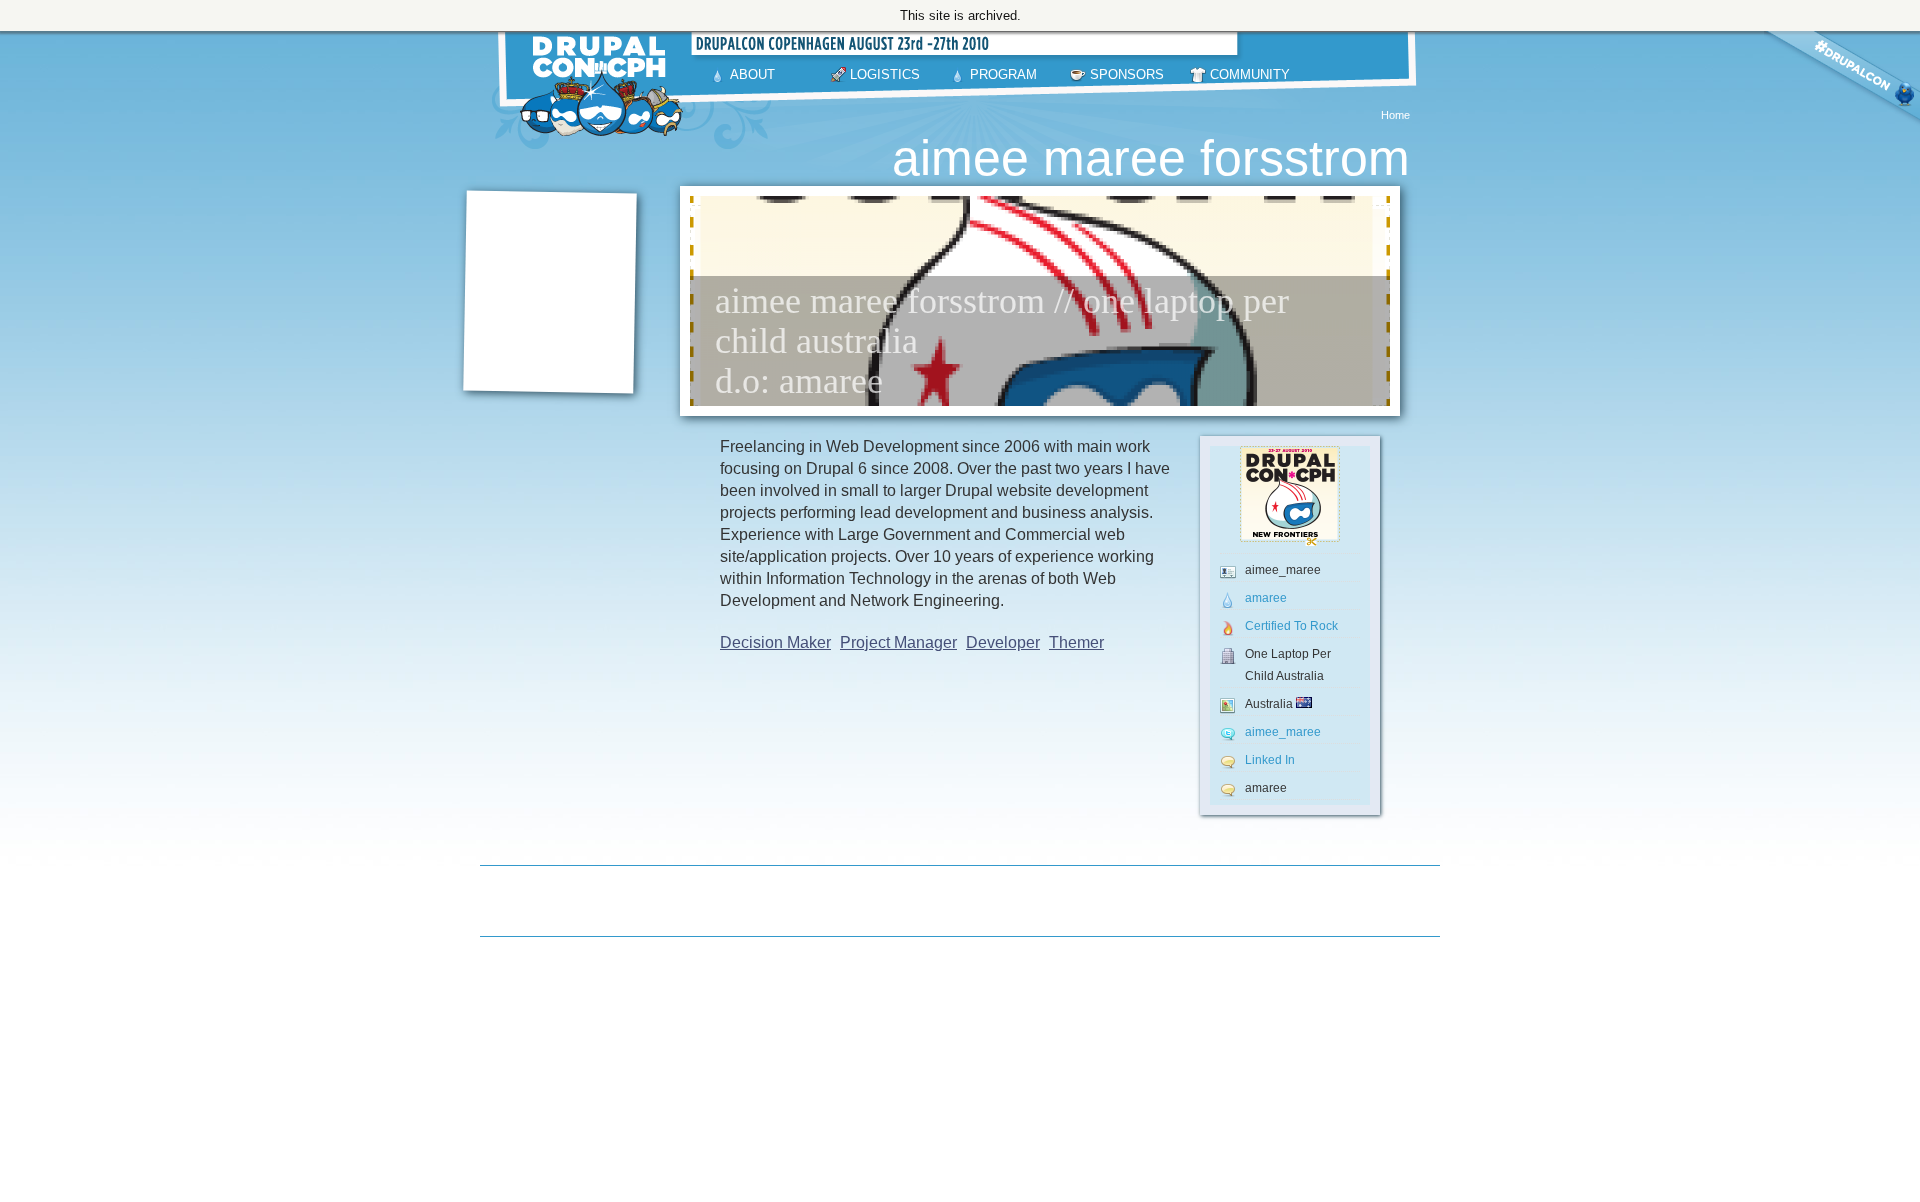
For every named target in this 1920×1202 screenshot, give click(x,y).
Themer (1076, 642)
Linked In (1270, 760)
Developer (1003, 642)
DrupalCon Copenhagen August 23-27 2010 (605, 86)
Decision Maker (775, 642)
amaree (1266, 598)
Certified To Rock (1291, 626)
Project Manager (898, 642)
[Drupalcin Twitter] (1842, 98)
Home (1395, 115)
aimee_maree (1283, 732)
